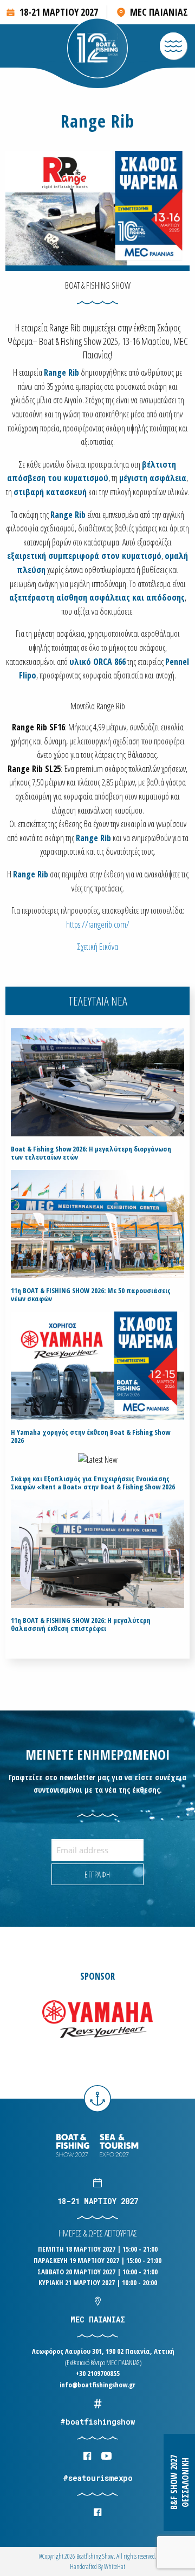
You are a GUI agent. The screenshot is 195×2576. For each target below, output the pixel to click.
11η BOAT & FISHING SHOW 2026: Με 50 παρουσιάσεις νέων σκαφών (91, 1295)
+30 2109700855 (98, 2373)
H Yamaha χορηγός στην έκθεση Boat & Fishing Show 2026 (90, 1436)
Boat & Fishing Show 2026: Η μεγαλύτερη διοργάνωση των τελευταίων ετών (91, 1153)
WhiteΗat (115, 2567)
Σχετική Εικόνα (98, 947)
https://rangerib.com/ (98, 924)
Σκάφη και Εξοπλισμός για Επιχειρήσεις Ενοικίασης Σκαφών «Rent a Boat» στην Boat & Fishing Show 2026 (93, 1483)
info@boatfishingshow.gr (97, 2385)
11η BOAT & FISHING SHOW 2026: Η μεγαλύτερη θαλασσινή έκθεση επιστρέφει (81, 1625)
